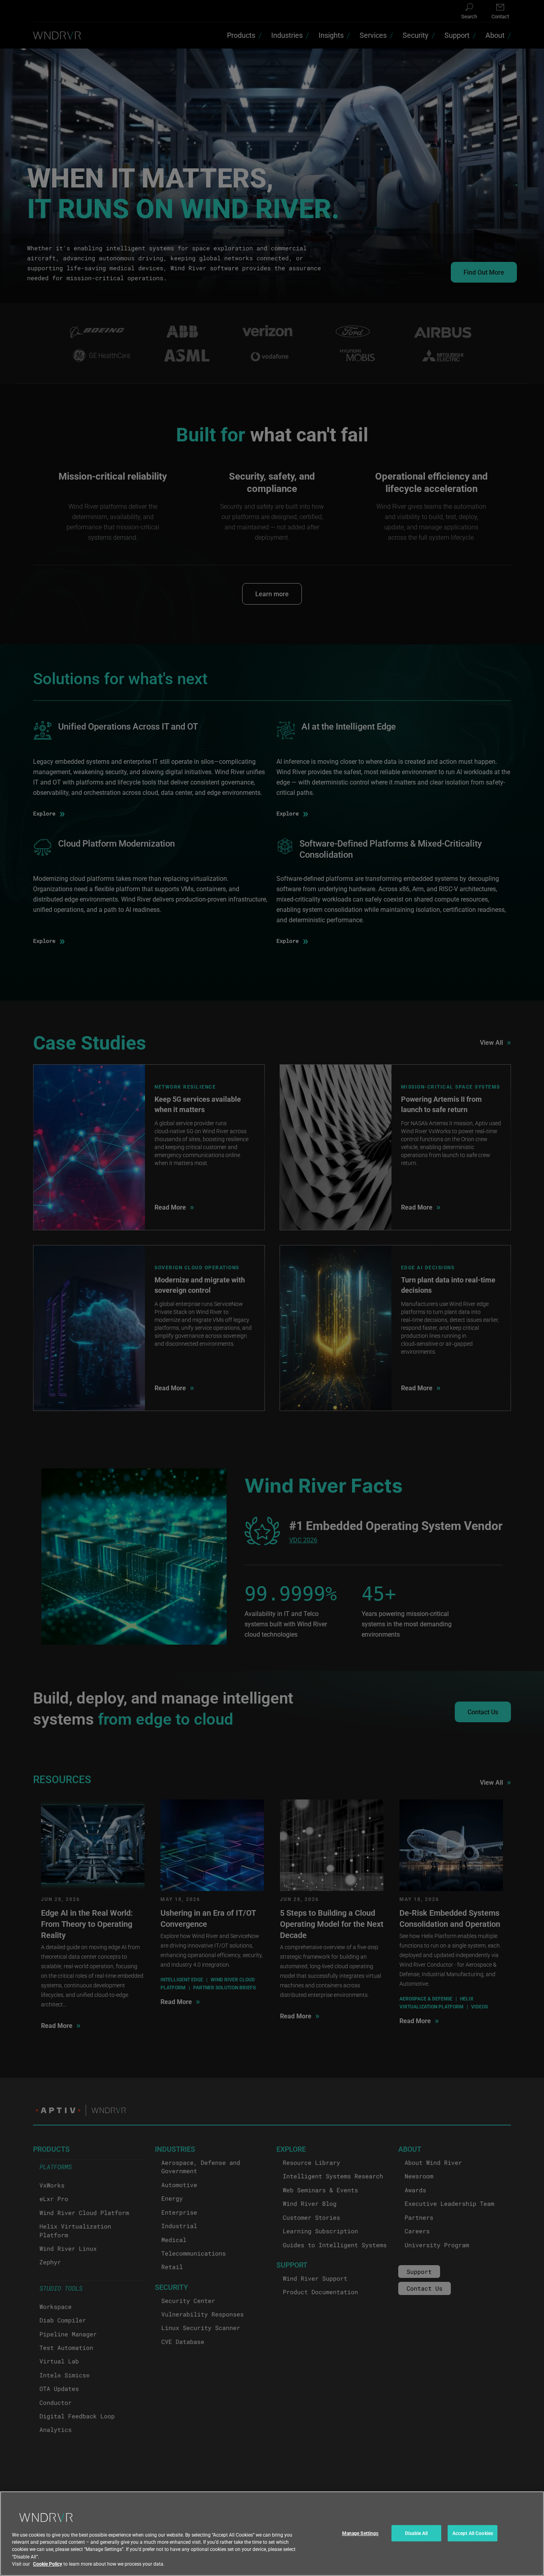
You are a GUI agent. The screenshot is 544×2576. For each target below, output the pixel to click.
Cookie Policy (48, 2564)
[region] (272, 2534)
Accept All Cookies (473, 2533)
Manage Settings (360, 2533)
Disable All (416, 2533)
